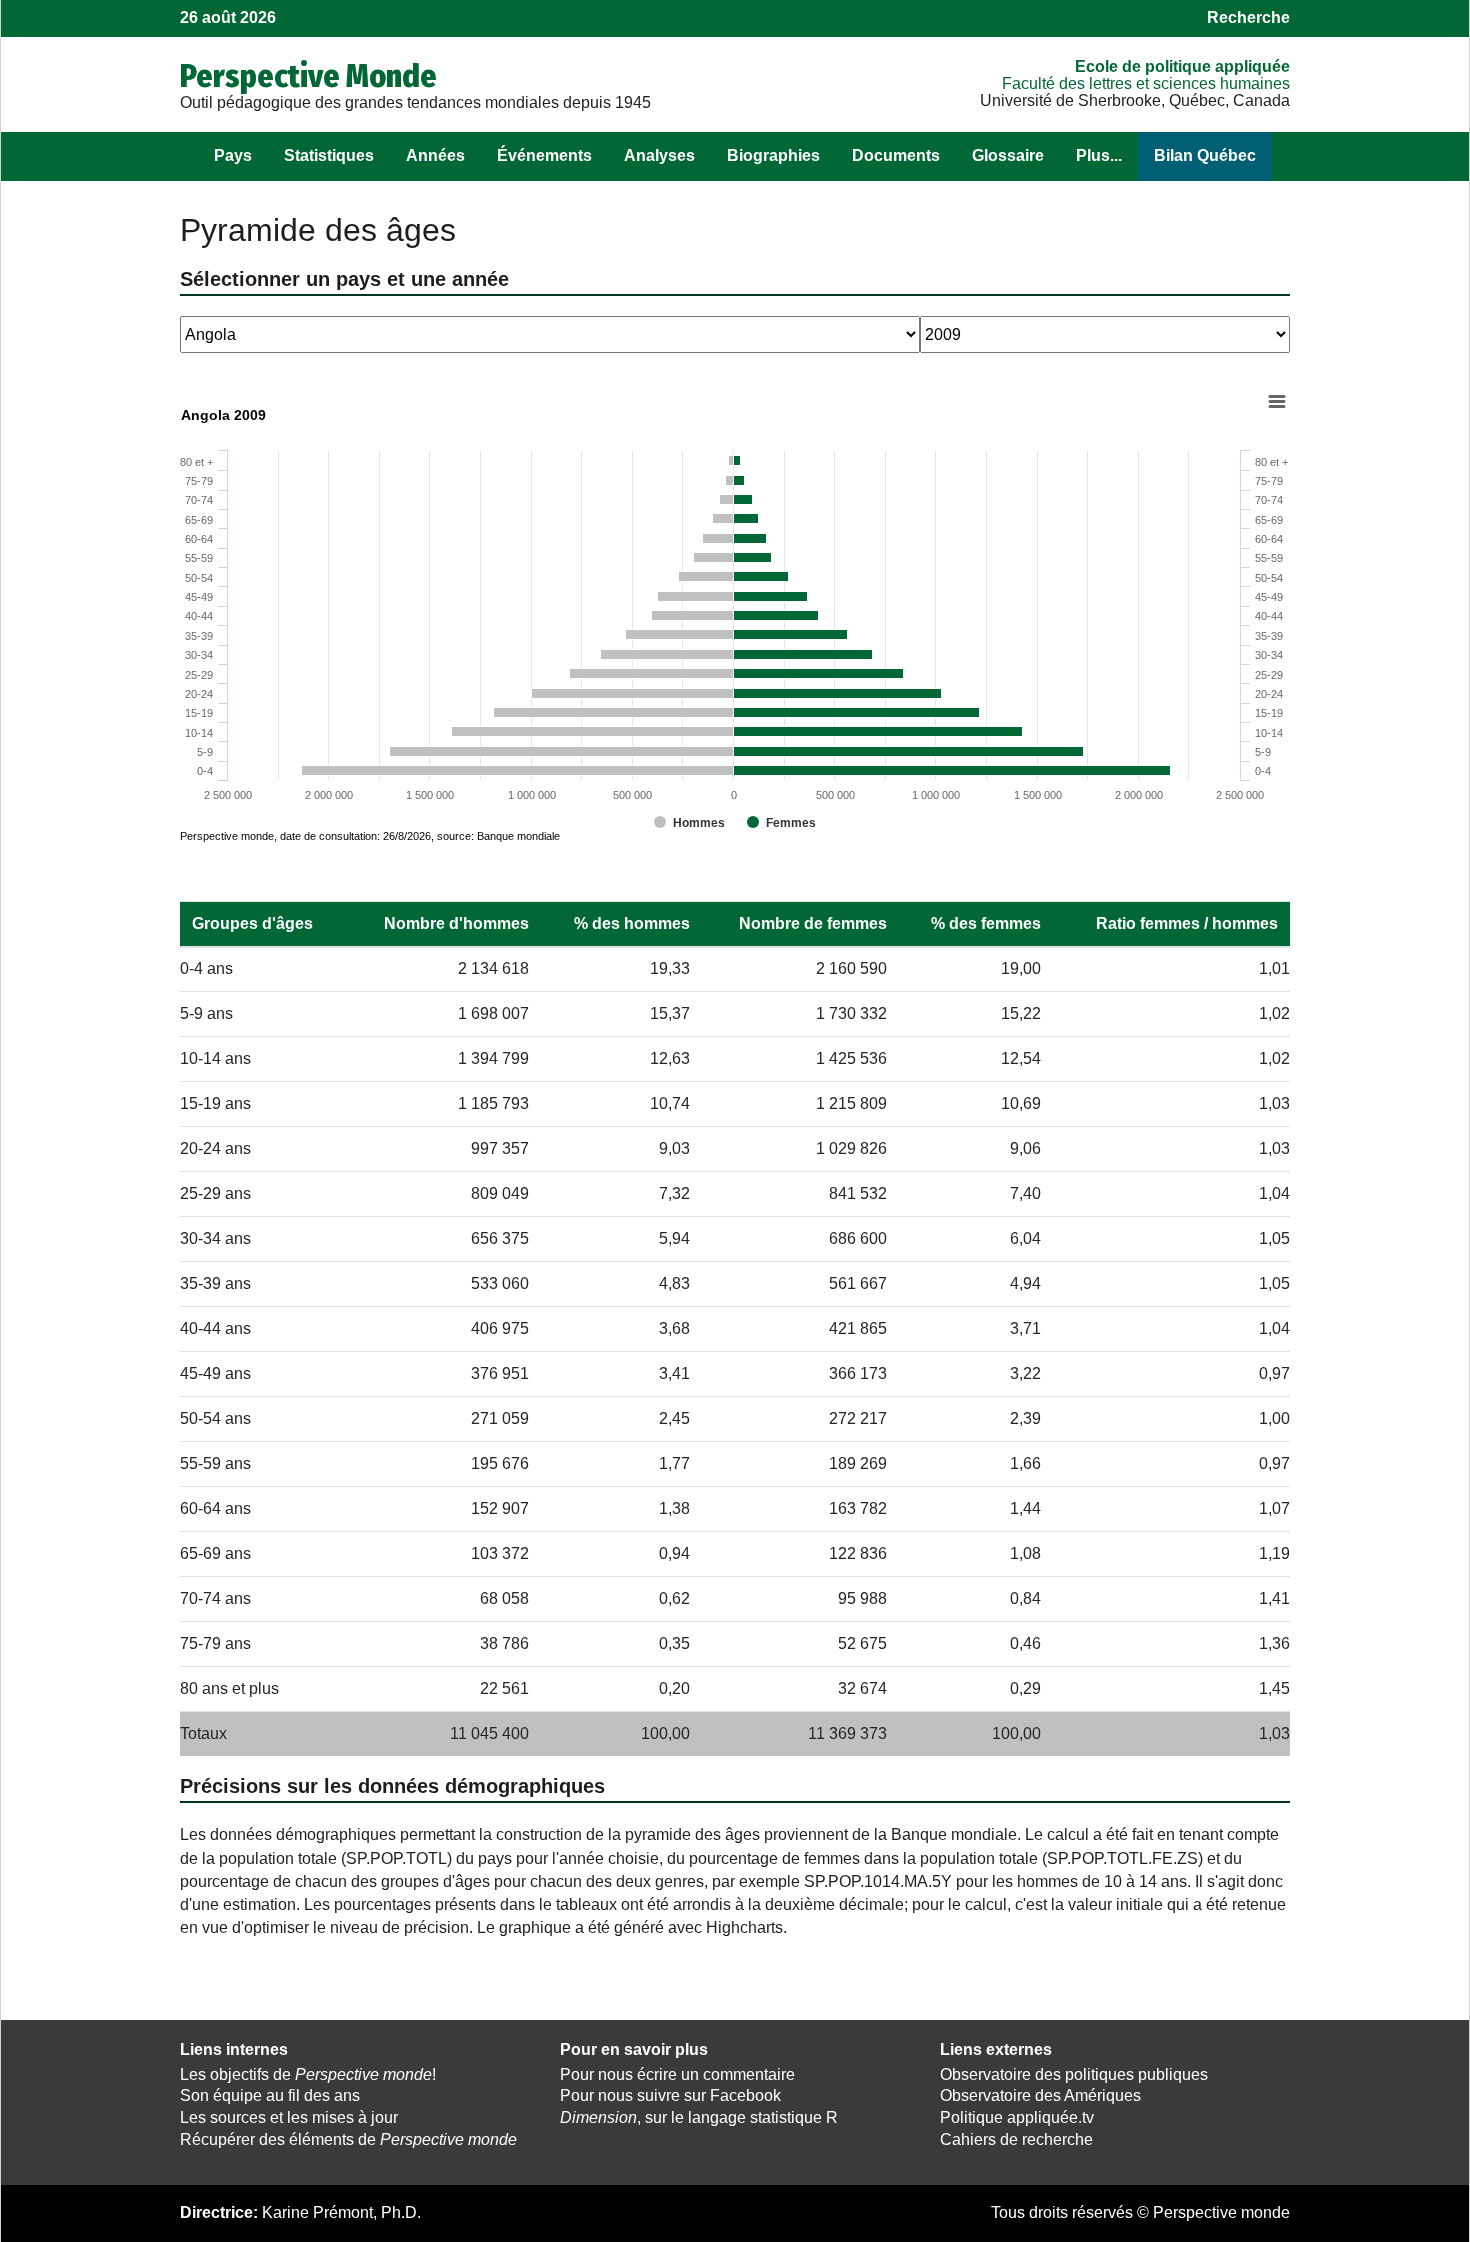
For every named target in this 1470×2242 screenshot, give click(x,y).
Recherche (1248, 17)
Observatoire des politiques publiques (1074, 2074)
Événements (544, 155)
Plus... (1099, 155)
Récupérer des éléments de (348, 2139)
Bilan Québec (1205, 155)
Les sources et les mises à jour (289, 2117)
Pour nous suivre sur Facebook (670, 2095)
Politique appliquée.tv (1017, 2117)
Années (435, 155)
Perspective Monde (308, 76)
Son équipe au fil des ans (270, 2095)
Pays (233, 155)
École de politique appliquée (1182, 66)
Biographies (773, 155)
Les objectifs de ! (308, 2074)
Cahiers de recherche (1016, 2139)
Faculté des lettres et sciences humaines (1146, 83)
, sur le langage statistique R (699, 2117)
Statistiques (329, 155)
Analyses (659, 155)
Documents (896, 155)
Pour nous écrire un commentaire (677, 2074)
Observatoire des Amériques (1040, 2095)
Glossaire (1008, 155)
